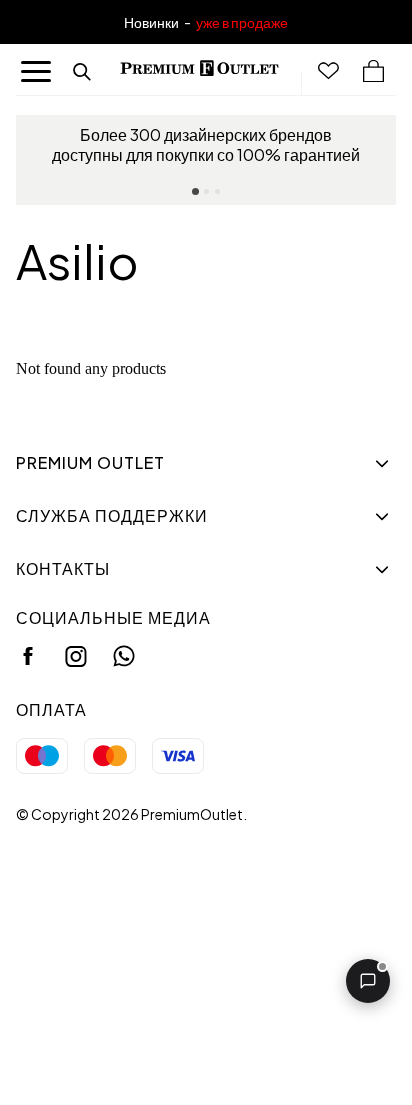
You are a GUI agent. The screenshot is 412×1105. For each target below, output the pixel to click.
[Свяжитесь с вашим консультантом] (368, 981)
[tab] (195, 191)
